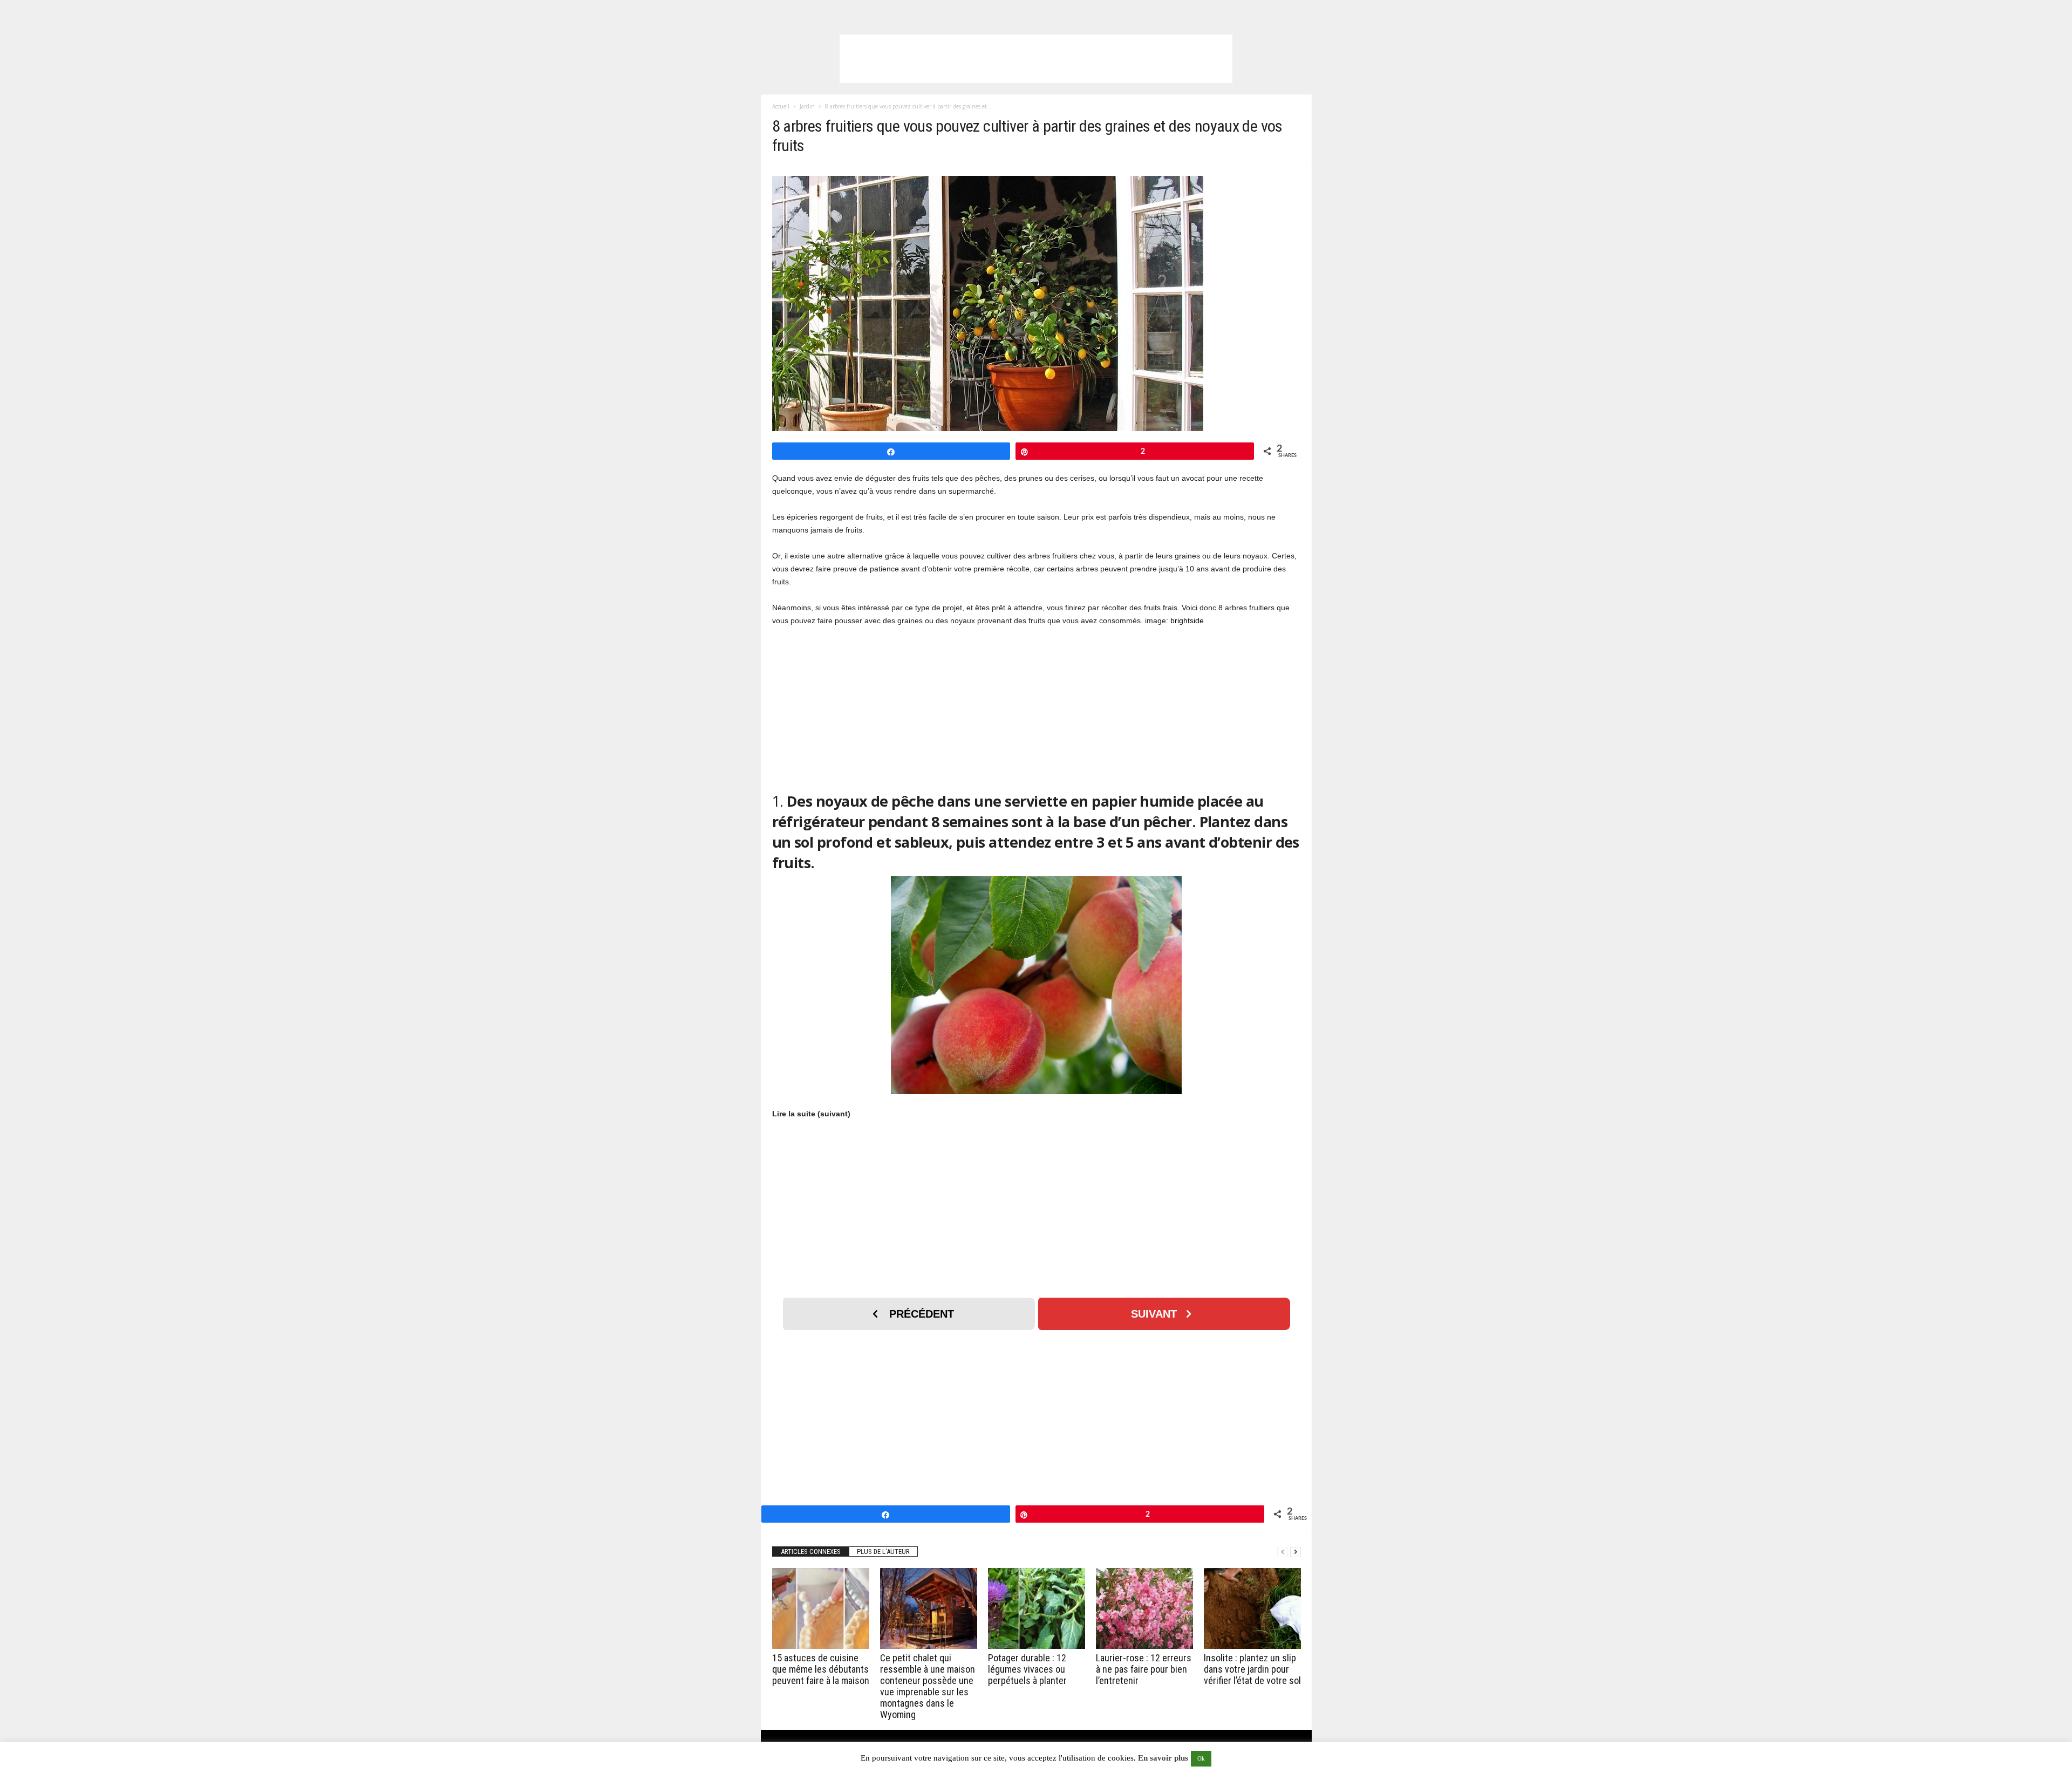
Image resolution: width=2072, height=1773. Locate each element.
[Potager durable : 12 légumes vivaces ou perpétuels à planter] (1037, 1608)
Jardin (807, 106)
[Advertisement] (1036, 59)
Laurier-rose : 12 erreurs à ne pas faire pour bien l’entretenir (1144, 1669)
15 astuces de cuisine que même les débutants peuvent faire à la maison (821, 1669)
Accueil (781, 106)
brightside (1187, 620)
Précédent (922, 1314)
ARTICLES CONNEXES (811, 1552)
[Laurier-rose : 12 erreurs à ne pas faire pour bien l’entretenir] (1144, 1608)
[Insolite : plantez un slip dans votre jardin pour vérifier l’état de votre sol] (1252, 1608)
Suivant (1154, 1314)
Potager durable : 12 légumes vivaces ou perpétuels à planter (1027, 1669)
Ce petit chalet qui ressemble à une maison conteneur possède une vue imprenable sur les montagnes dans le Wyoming (928, 1686)
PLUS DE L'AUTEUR (883, 1552)
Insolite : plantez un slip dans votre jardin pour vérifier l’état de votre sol (1252, 1669)
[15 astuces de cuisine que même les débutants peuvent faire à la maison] (821, 1608)
